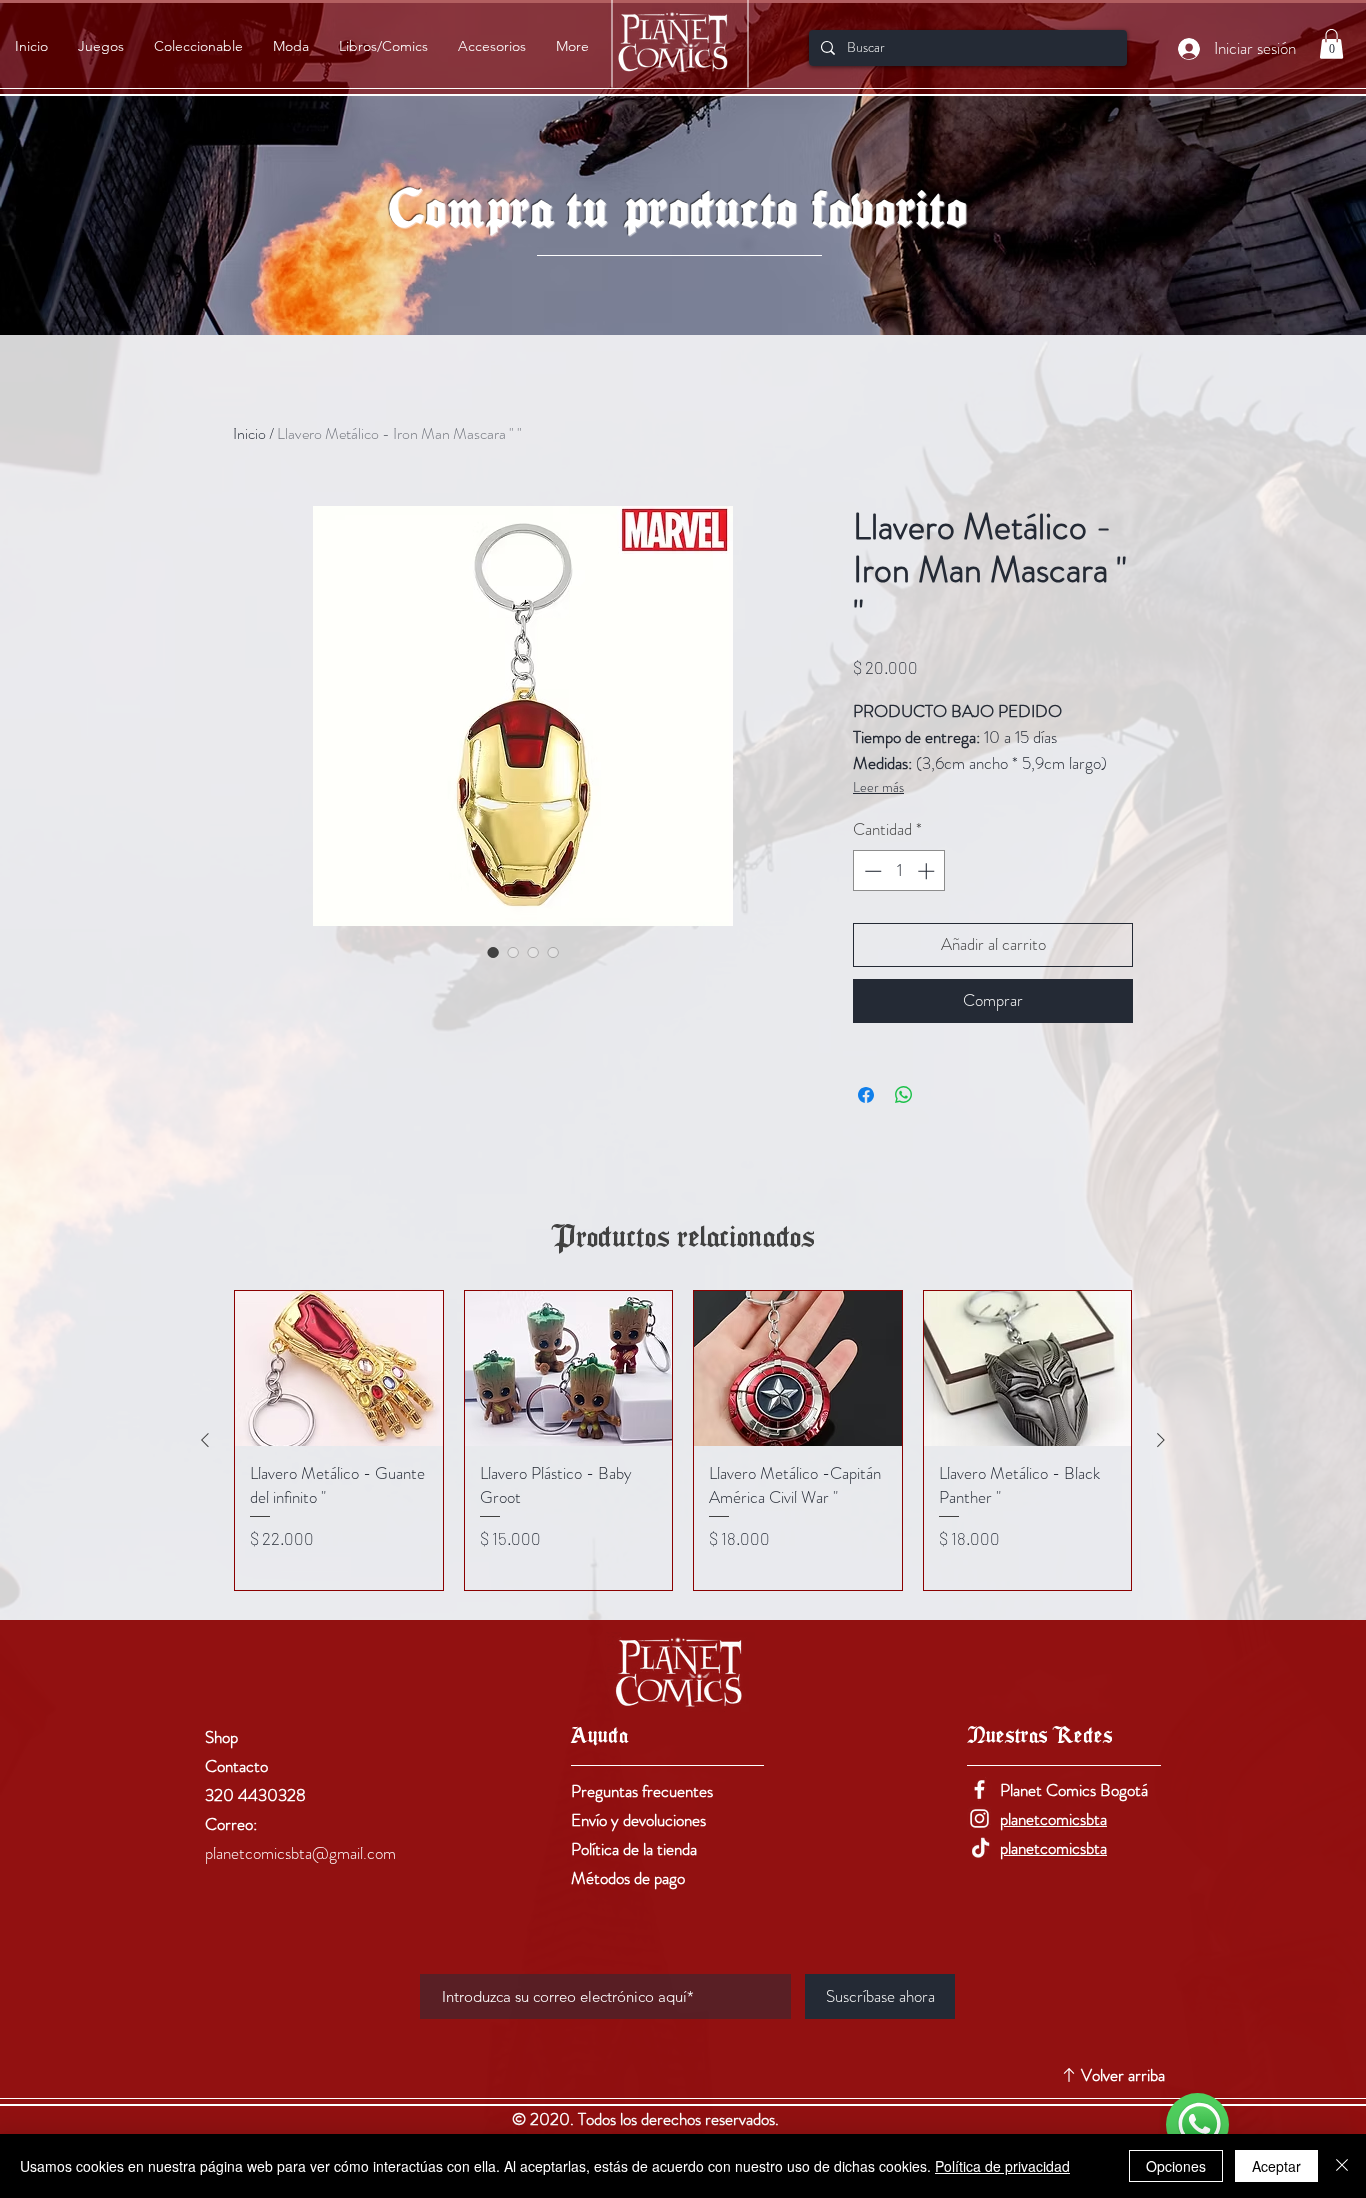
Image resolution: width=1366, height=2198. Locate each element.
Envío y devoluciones (638, 1820)
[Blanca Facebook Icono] (979, 1789)
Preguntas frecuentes (642, 1791)
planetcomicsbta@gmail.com (300, 1853)
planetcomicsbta (1053, 1819)
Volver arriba (1123, 2075)
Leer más (878, 787)
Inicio (249, 433)
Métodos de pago (628, 1878)
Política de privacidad (1002, 2166)
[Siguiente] (1161, 1440)
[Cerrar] (1342, 2166)
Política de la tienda (634, 1849)
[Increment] (928, 871)
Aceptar (1276, 2166)
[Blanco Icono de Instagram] (979, 1818)
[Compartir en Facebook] (866, 1095)
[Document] (1197, 2124)
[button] (1331, 44)
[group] (683, 1440)
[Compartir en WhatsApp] (904, 1095)
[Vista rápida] (339, 1369)
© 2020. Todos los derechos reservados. (647, 2119)
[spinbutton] (899, 871)
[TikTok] (979, 1847)
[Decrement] (871, 871)
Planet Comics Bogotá (1074, 1790)
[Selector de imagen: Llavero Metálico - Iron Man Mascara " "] (493, 952)
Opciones (1176, 2166)
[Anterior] (205, 1440)
